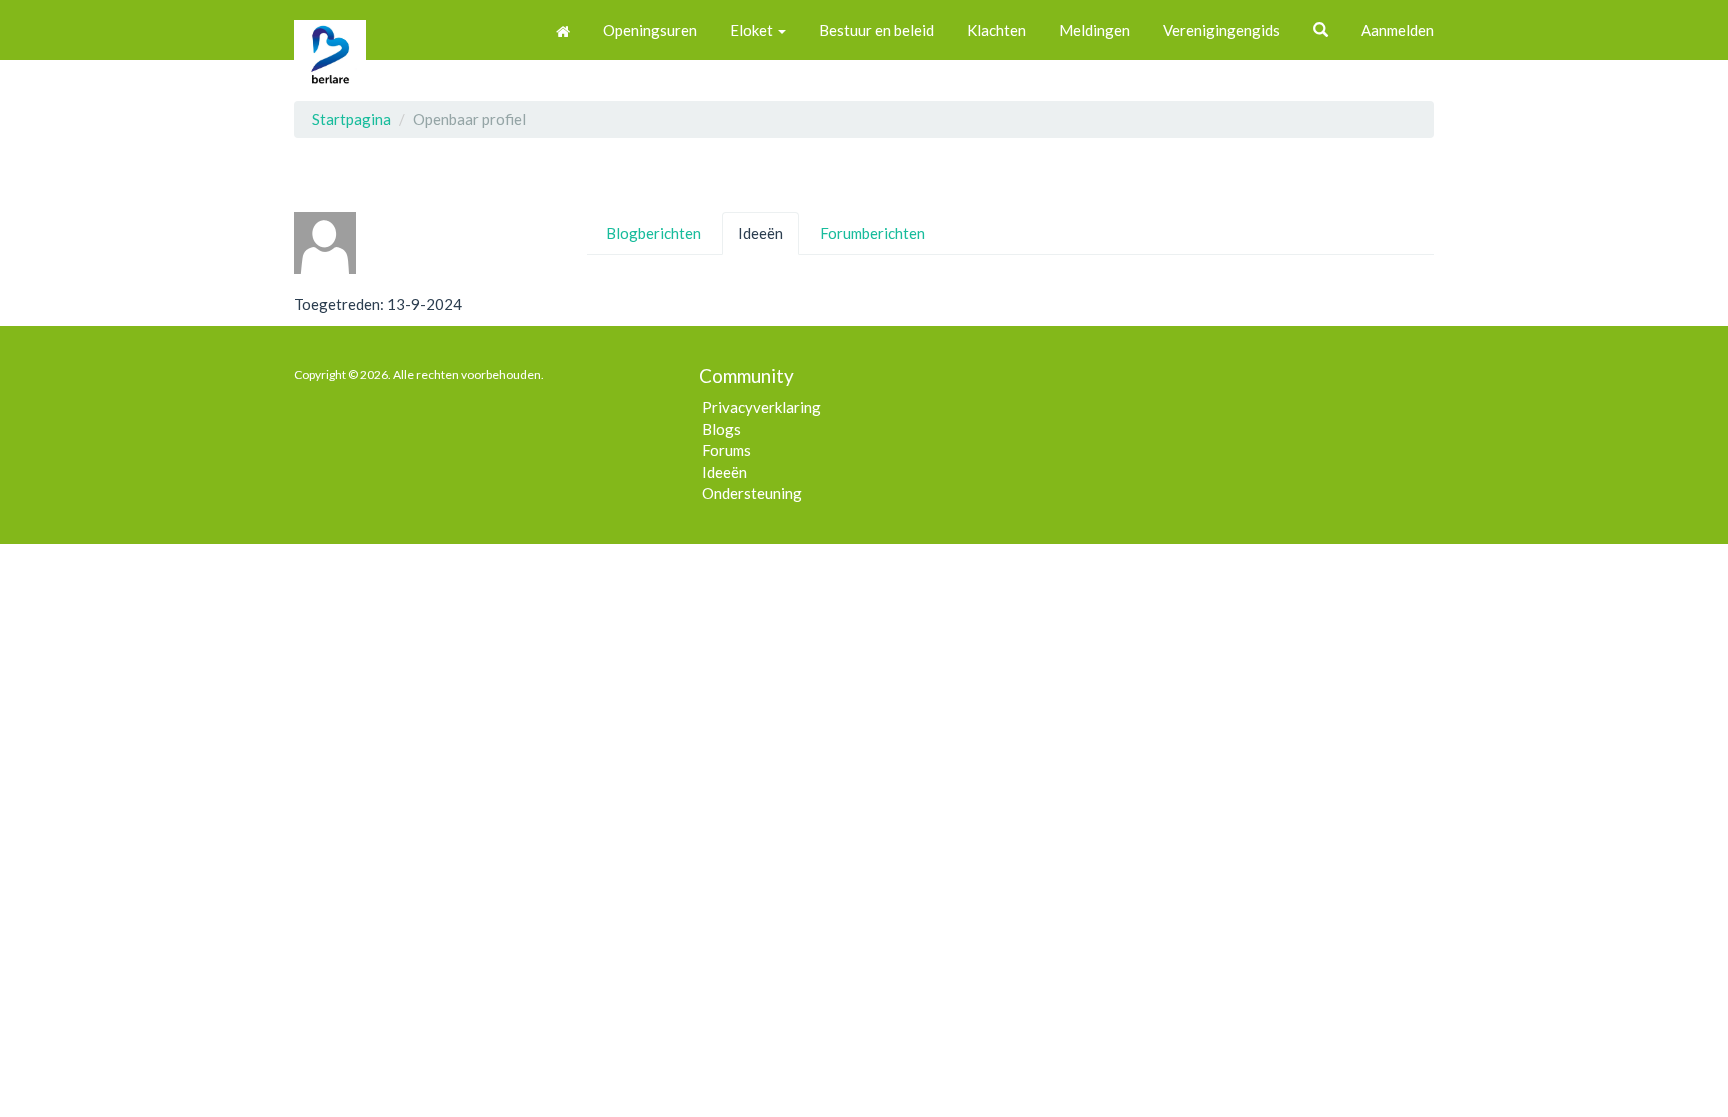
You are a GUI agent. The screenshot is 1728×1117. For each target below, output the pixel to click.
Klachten (996, 30)
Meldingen (1094, 30)
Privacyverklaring (761, 407)
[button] (1320, 30)
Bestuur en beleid (876, 30)
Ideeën (760, 233)
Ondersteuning (752, 493)
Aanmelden (1397, 30)
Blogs (721, 429)
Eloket (753, 30)
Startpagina (351, 119)
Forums (726, 450)
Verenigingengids (1221, 30)
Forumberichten (872, 233)
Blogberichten (653, 233)
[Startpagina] (563, 30)
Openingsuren (650, 30)
